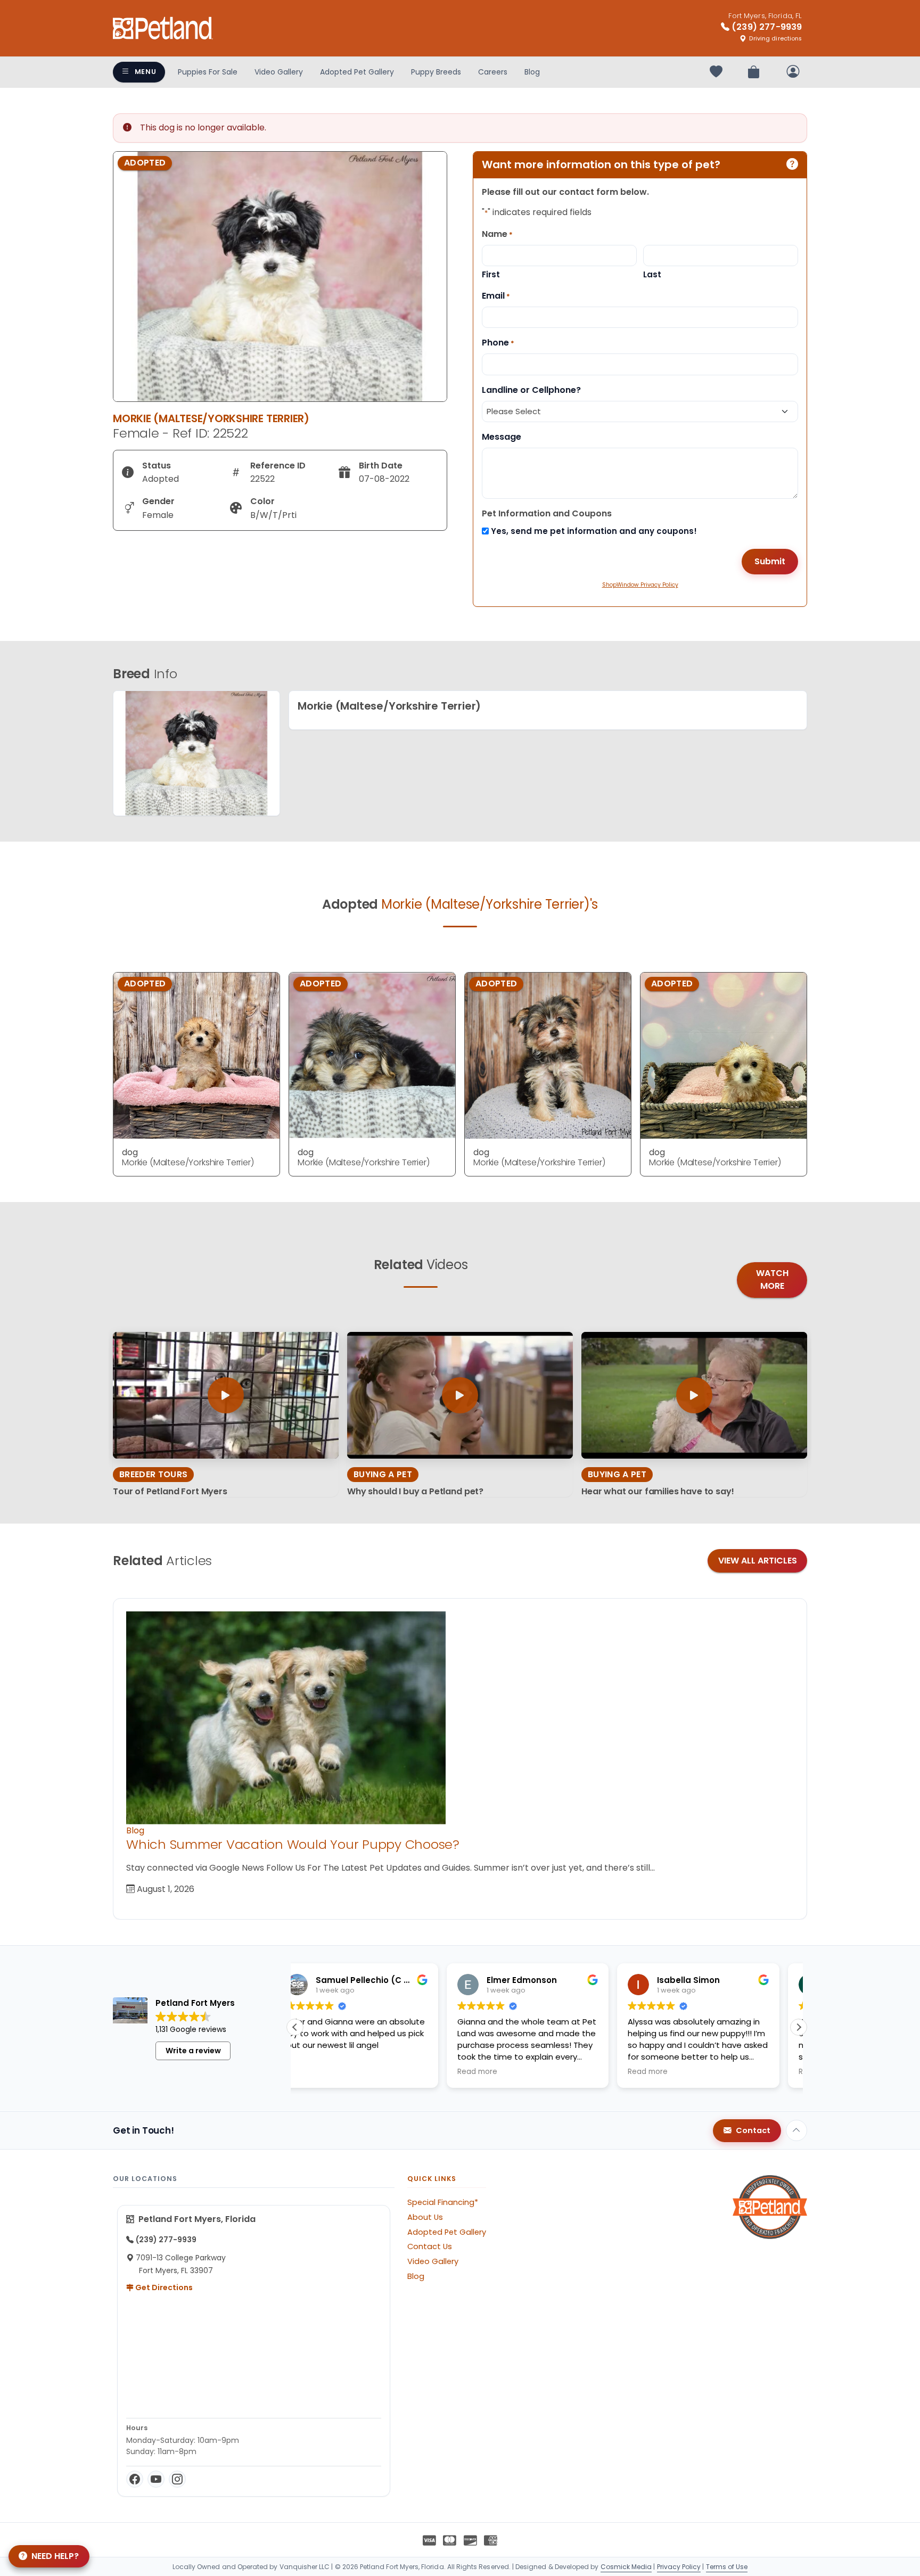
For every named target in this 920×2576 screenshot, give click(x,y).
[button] (799, 2027)
